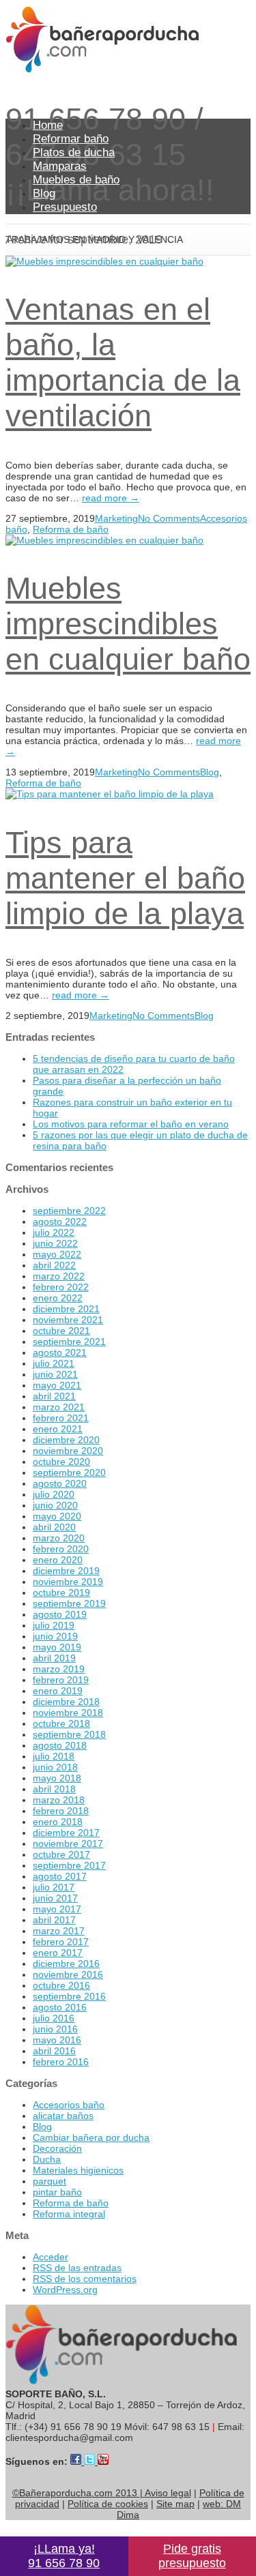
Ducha (47, 2159)
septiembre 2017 (69, 1865)
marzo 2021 (59, 1407)
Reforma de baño (71, 529)
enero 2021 (58, 1429)
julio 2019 (54, 1625)
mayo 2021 (57, 1385)
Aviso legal (168, 2493)
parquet (49, 2181)
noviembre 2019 (68, 1582)
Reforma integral (69, 2214)
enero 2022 (58, 1298)
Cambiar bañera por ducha (91, 2137)
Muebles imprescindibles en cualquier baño (128, 624)
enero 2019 (58, 1691)
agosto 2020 (60, 1483)
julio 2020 (54, 1494)
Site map (175, 2504)
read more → (111, 498)
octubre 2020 (61, 1462)
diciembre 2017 (66, 1833)
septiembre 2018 (69, 1734)
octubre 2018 (61, 1723)
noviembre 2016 (68, 1974)
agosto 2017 (60, 1876)
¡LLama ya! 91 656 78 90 (64, 2556)
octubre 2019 (61, 1593)
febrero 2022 (61, 1287)
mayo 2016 (57, 2040)
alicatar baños (63, 2116)
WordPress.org (65, 2290)
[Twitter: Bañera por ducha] (91, 2461)
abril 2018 (54, 1789)
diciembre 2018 (66, 1702)
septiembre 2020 (69, 1472)
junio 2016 (55, 2029)
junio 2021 (55, 1374)
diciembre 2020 (66, 1440)
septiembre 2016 (69, 1996)
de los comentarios (85, 2279)
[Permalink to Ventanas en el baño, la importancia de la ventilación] (104, 261)
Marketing (116, 518)
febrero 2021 (61, 1418)
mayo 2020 (57, 1516)
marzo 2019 (59, 1669)
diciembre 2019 (66, 1571)
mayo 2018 (57, 1778)
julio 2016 (54, 2018)
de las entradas (77, 2268)
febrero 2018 (61, 1811)
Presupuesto (65, 207)
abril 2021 (54, 1396)
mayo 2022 (57, 1254)
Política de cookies (108, 2504)
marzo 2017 (59, 1931)
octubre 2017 (61, 1854)
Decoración (57, 2148)
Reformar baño (71, 139)
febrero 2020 (61, 1549)
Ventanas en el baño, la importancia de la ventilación (123, 362)
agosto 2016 (60, 2007)
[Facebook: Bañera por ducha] (77, 2461)
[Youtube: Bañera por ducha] (103, 2461)
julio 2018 (54, 1756)
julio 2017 (54, 1887)
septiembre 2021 (69, 1342)
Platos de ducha (74, 152)
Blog (44, 193)
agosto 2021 (60, 1352)
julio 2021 (54, 1363)
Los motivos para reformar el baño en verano (131, 1124)
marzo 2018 (59, 1800)
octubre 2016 (61, 1985)
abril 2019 (54, 1658)
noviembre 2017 (68, 1844)
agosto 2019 (60, 1614)
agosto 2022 (60, 1222)
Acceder (51, 2257)
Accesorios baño (69, 2105)
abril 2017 (54, 1920)
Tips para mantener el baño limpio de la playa (125, 878)
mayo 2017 (57, 1909)
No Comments (169, 518)
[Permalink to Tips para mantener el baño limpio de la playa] (110, 794)
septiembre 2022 (69, 1211)
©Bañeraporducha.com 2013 (77, 2493)
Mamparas (60, 166)
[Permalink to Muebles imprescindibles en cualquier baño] (104, 540)
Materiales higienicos (78, 2170)
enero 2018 (58, 1822)
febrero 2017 (61, 1942)
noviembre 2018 (68, 1713)
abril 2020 (54, 1527)
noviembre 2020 (68, 1451)
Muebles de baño (76, 180)
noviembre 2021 (68, 1320)
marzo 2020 (59, 1538)
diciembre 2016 (66, 1964)
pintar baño (57, 2192)
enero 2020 (58, 1560)
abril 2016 (54, 2051)
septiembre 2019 (69, 1603)
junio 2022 (55, 1243)
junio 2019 (55, 1636)
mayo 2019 (57, 1647)
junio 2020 (55, 1505)
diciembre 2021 (66, 1309)
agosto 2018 (60, 1745)
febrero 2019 (61, 1680)
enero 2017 (58, 1953)
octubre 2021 (61, 1331)
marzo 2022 (59, 1276)
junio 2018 (55, 1767)
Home (48, 125)
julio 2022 (54, 1232)
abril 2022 (54, 1265)
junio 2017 (55, 1898)
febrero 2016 (61, 2062)
